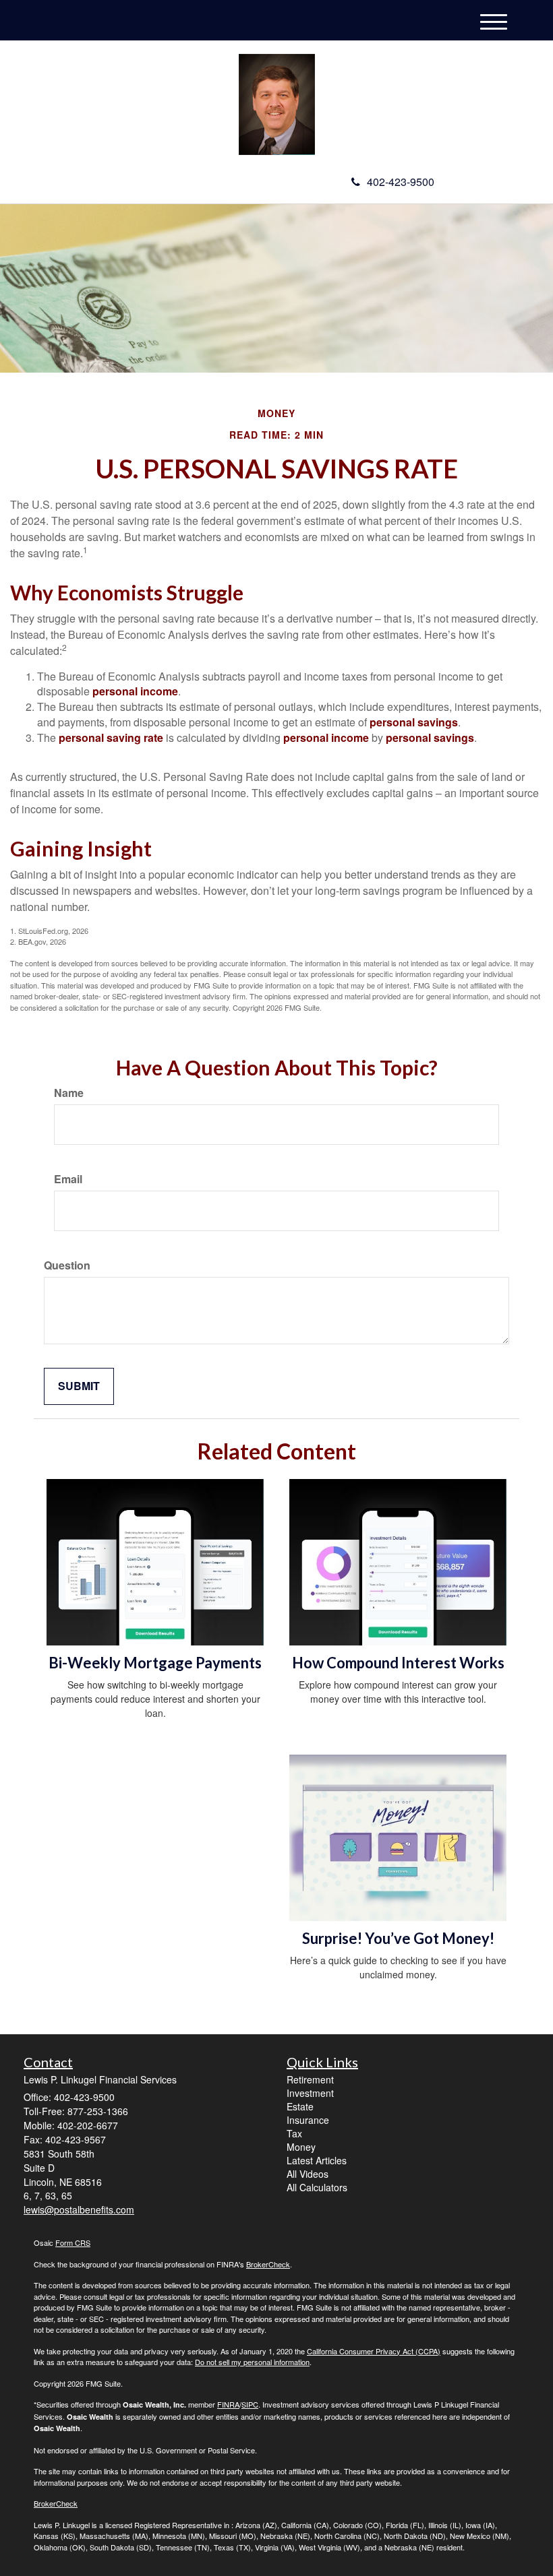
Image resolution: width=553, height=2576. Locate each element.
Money (301, 2147)
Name (69, 1093)
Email (68, 1179)
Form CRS (73, 2242)
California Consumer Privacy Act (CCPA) (374, 2351)
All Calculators (317, 2187)
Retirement (310, 2079)
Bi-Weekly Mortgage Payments (155, 1663)
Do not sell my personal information (252, 2362)
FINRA (228, 2404)
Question (67, 1265)
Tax (294, 2133)
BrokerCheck (268, 2264)
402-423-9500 (401, 182)
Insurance (308, 2120)
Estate (300, 2106)
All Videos (308, 2174)
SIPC (250, 2404)
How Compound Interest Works (398, 1663)
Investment (310, 2093)
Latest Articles (317, 2160)
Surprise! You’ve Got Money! (398, 1938)
